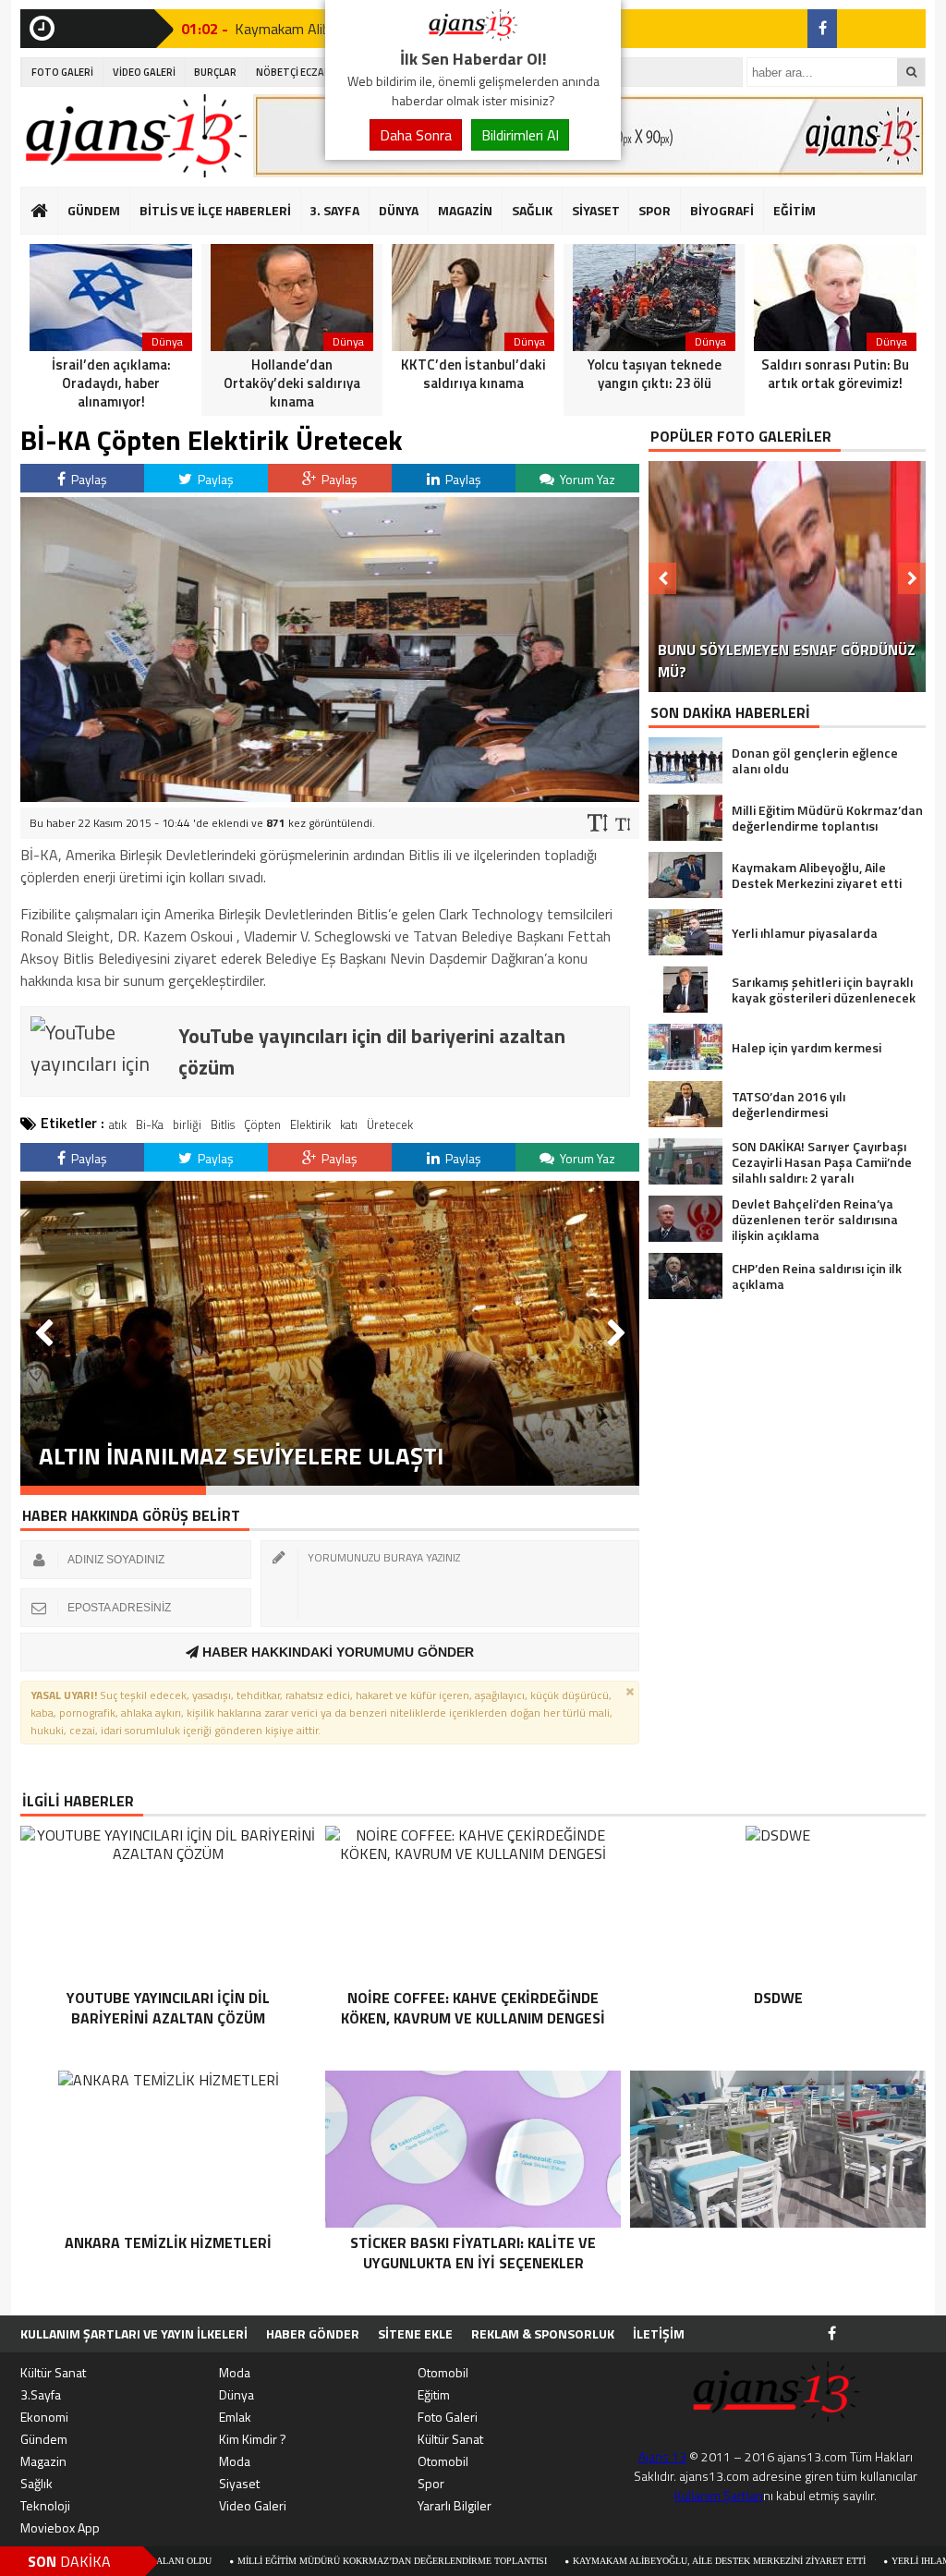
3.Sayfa (41, 2394)
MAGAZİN (465, 210)
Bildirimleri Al (520, 135)
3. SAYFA (334, 210)
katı (349, 1124)
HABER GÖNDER (313, 2333)
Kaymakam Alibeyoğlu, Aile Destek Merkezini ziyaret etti (591, 2561)
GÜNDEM (94, 210)
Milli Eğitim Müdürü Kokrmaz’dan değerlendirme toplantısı (264, 2561)
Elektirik (310, 1124)
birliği (187, 1124)
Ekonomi (44, 2417)
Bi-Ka (150, 1124)
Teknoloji (45, 2505)
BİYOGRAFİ (722, 210)
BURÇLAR (215, 72)
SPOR (655, 210)
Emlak (235, 2417)
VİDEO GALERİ (144, 72)
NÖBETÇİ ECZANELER (305, 72)
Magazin (43, 2461)
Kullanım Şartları (719, 2495)
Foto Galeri (448, 2417)
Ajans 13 (662, 2456)
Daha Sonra (416, 135)
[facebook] (822, 29)
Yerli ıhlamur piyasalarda (832, 2561)
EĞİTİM (794, 210)
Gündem (44, 2439)
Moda (235, 2372)
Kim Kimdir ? (253, 2439)
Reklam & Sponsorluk (543, 2333)
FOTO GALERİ (62, 72)
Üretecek (390, 1124)
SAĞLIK (532, 210)
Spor (431, 2483)
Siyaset (239, 2483)
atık (118, 1124)
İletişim (659, 2333)
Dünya (236, 2394)
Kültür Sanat (53, 2372)
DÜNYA (399, 210)
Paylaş (88, 479)
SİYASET (596, 210)
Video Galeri (253, 2505)
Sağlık (36, 2483)
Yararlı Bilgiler (455, 2505)
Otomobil (443, 2372)
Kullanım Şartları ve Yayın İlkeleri (134, 2333)
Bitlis (223, 1124)
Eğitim (434, 2394)
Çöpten (262, 1124)
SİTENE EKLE (415, 2333)
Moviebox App (60, 2527)
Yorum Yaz (586, 479)
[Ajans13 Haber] (473, 35)
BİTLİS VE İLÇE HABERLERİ (215, 210)
